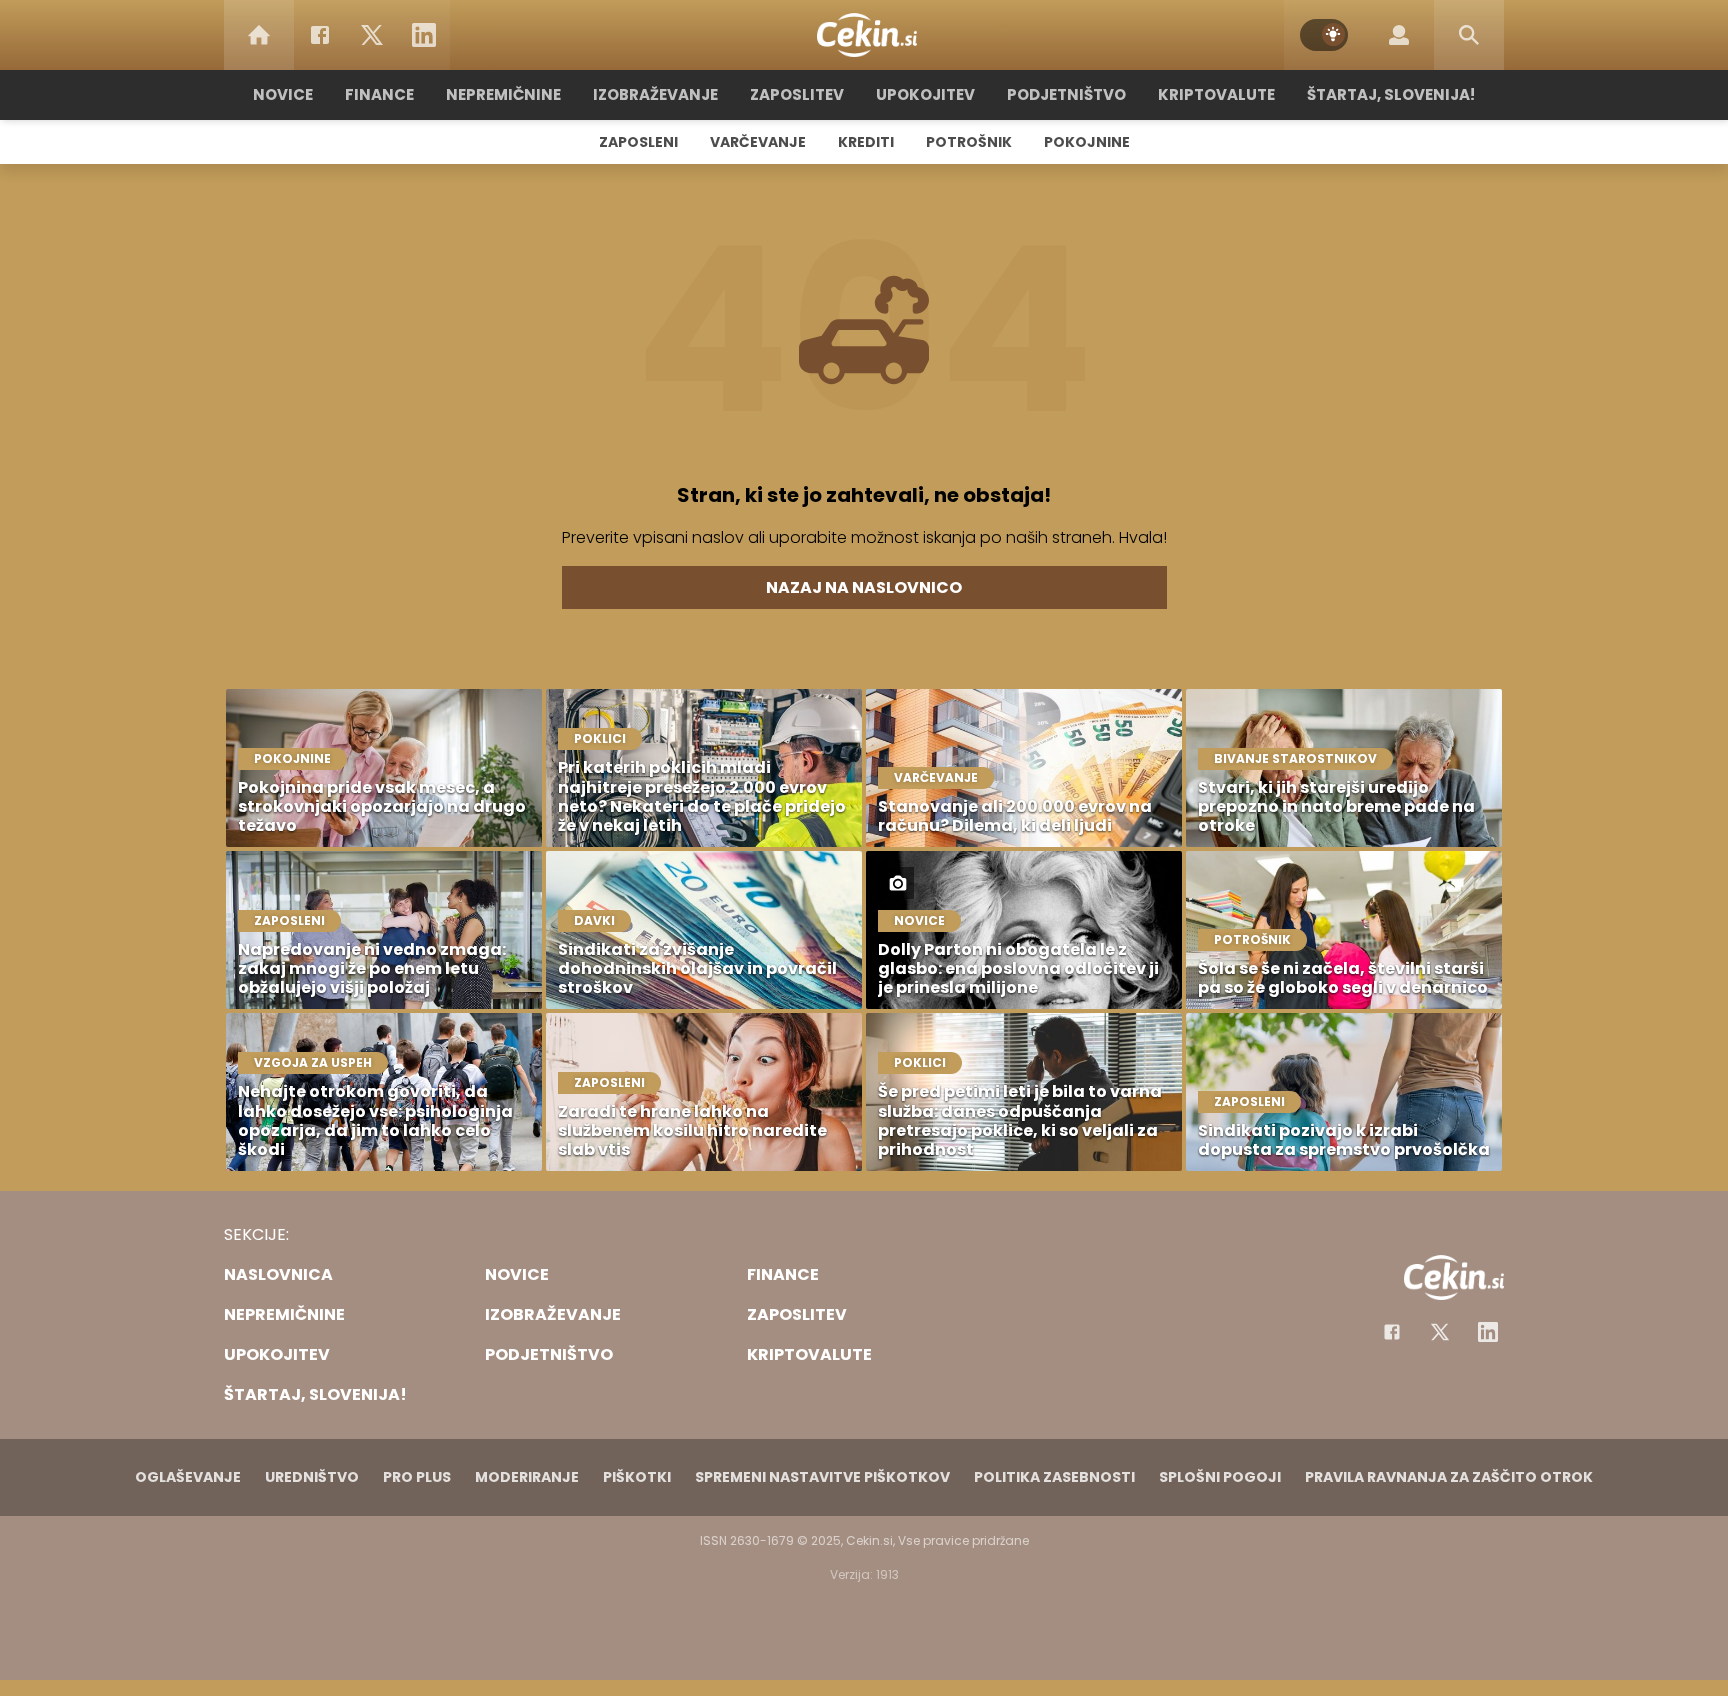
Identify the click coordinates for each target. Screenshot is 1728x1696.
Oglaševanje (188, 1477)
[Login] (1399, 35)
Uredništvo (312, 1477)
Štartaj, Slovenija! (1391, 94)
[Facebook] (320, 35)
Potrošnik (969, 142)
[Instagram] (1488, 1332)
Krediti (866, 142)
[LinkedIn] (424, 35)
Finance (379, 94)
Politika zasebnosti (1054, 1477)
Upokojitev (925, 94)
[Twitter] (372, 35)
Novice (283, 94)
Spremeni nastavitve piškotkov (822, 1477)
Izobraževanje (655, 94)
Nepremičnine (503, 94)
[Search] (1469, 35)
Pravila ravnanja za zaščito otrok (1449, 1477)
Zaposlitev (797, 94)
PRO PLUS (417, 1477)
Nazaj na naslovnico (864, 587)
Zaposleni (638, 142)
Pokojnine (1087, 142)
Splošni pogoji (1220, 1477)
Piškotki (637, 1477)
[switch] (1324, 35)
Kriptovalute (1216, 94)
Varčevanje (758, 142)
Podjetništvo (1066, 94)
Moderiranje (527, 1477)
